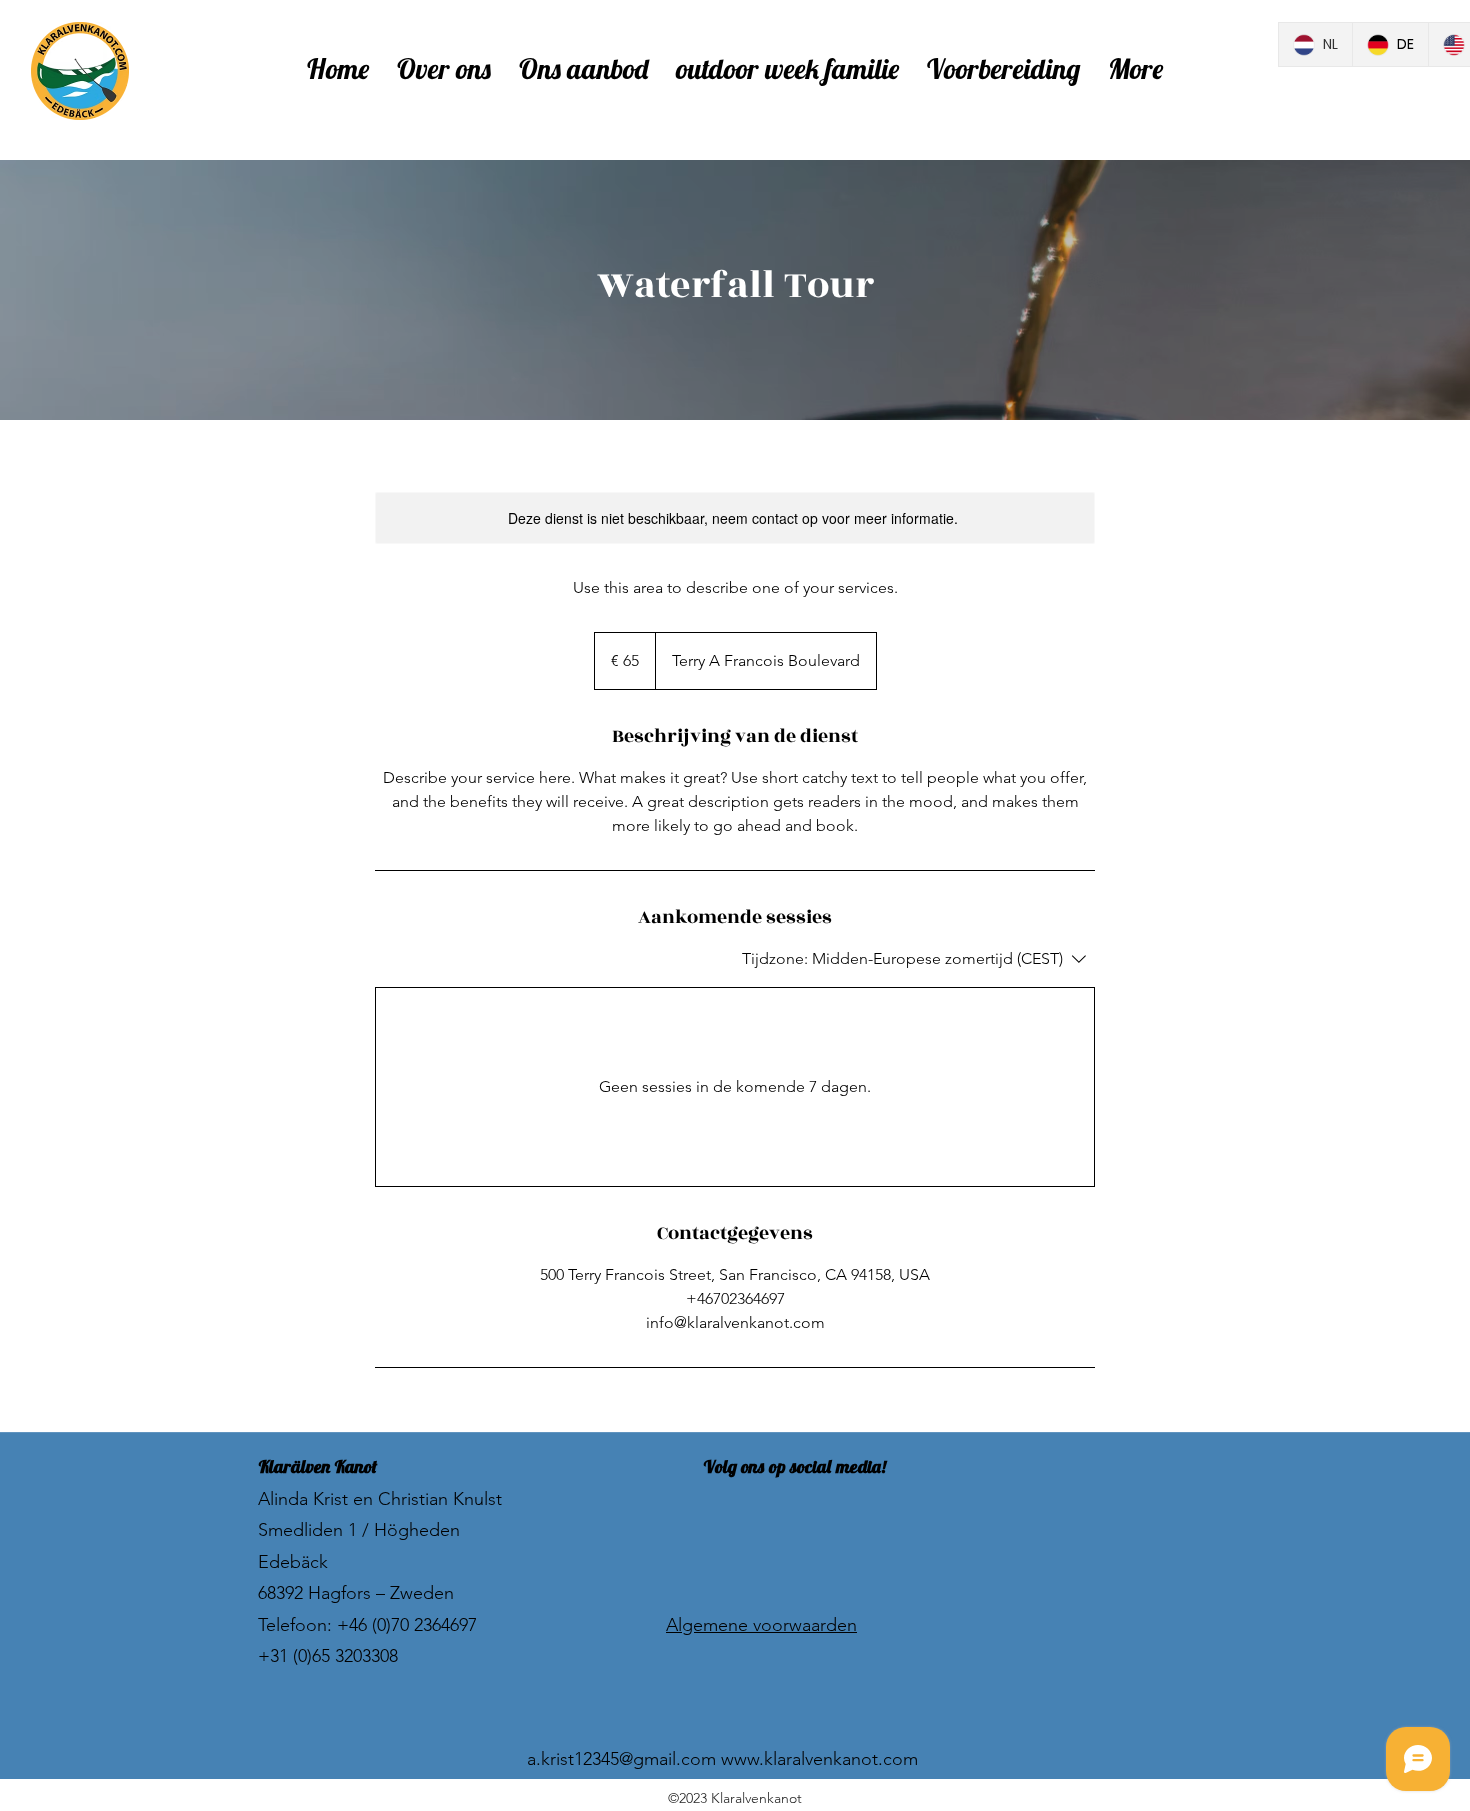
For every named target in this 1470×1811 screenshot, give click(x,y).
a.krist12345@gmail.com (621, 1759)
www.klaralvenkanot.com (819, 1759)
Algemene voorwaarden (761, 1625)
